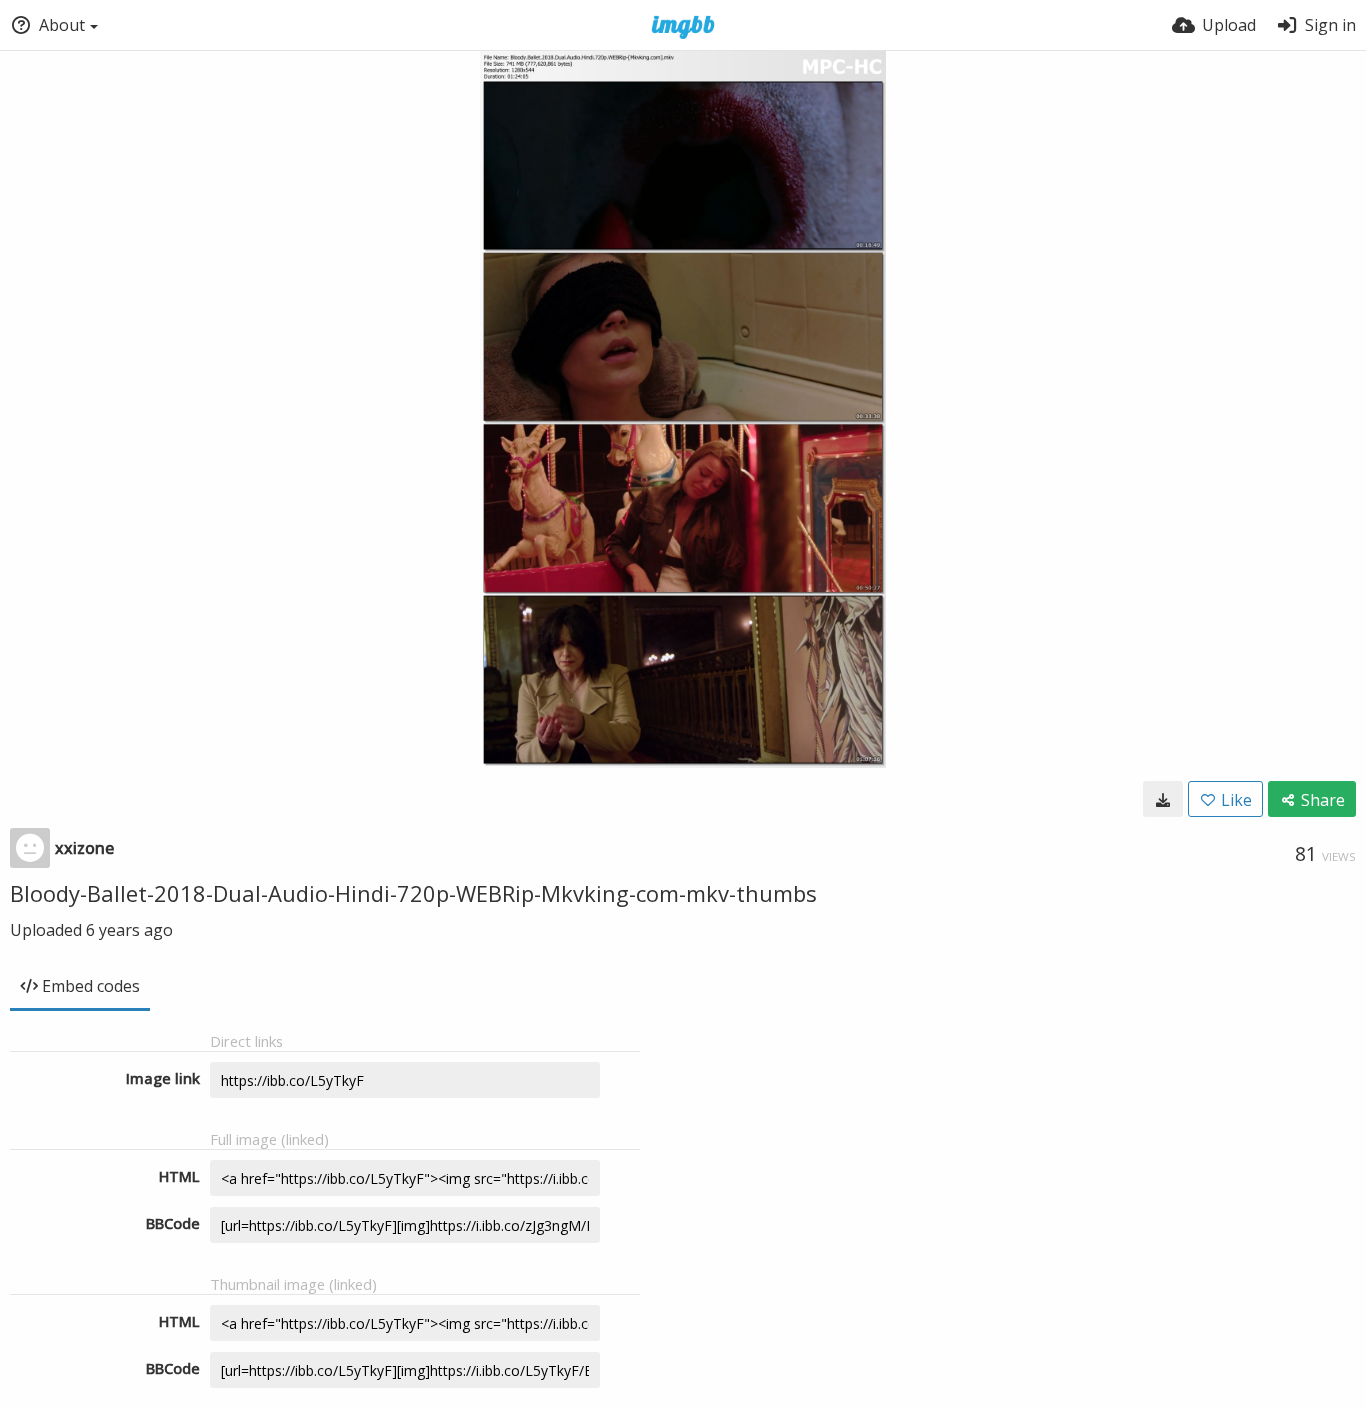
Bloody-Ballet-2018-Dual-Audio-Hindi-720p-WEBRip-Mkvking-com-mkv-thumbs (413, 893)
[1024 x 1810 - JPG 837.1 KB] (1163, 799)
